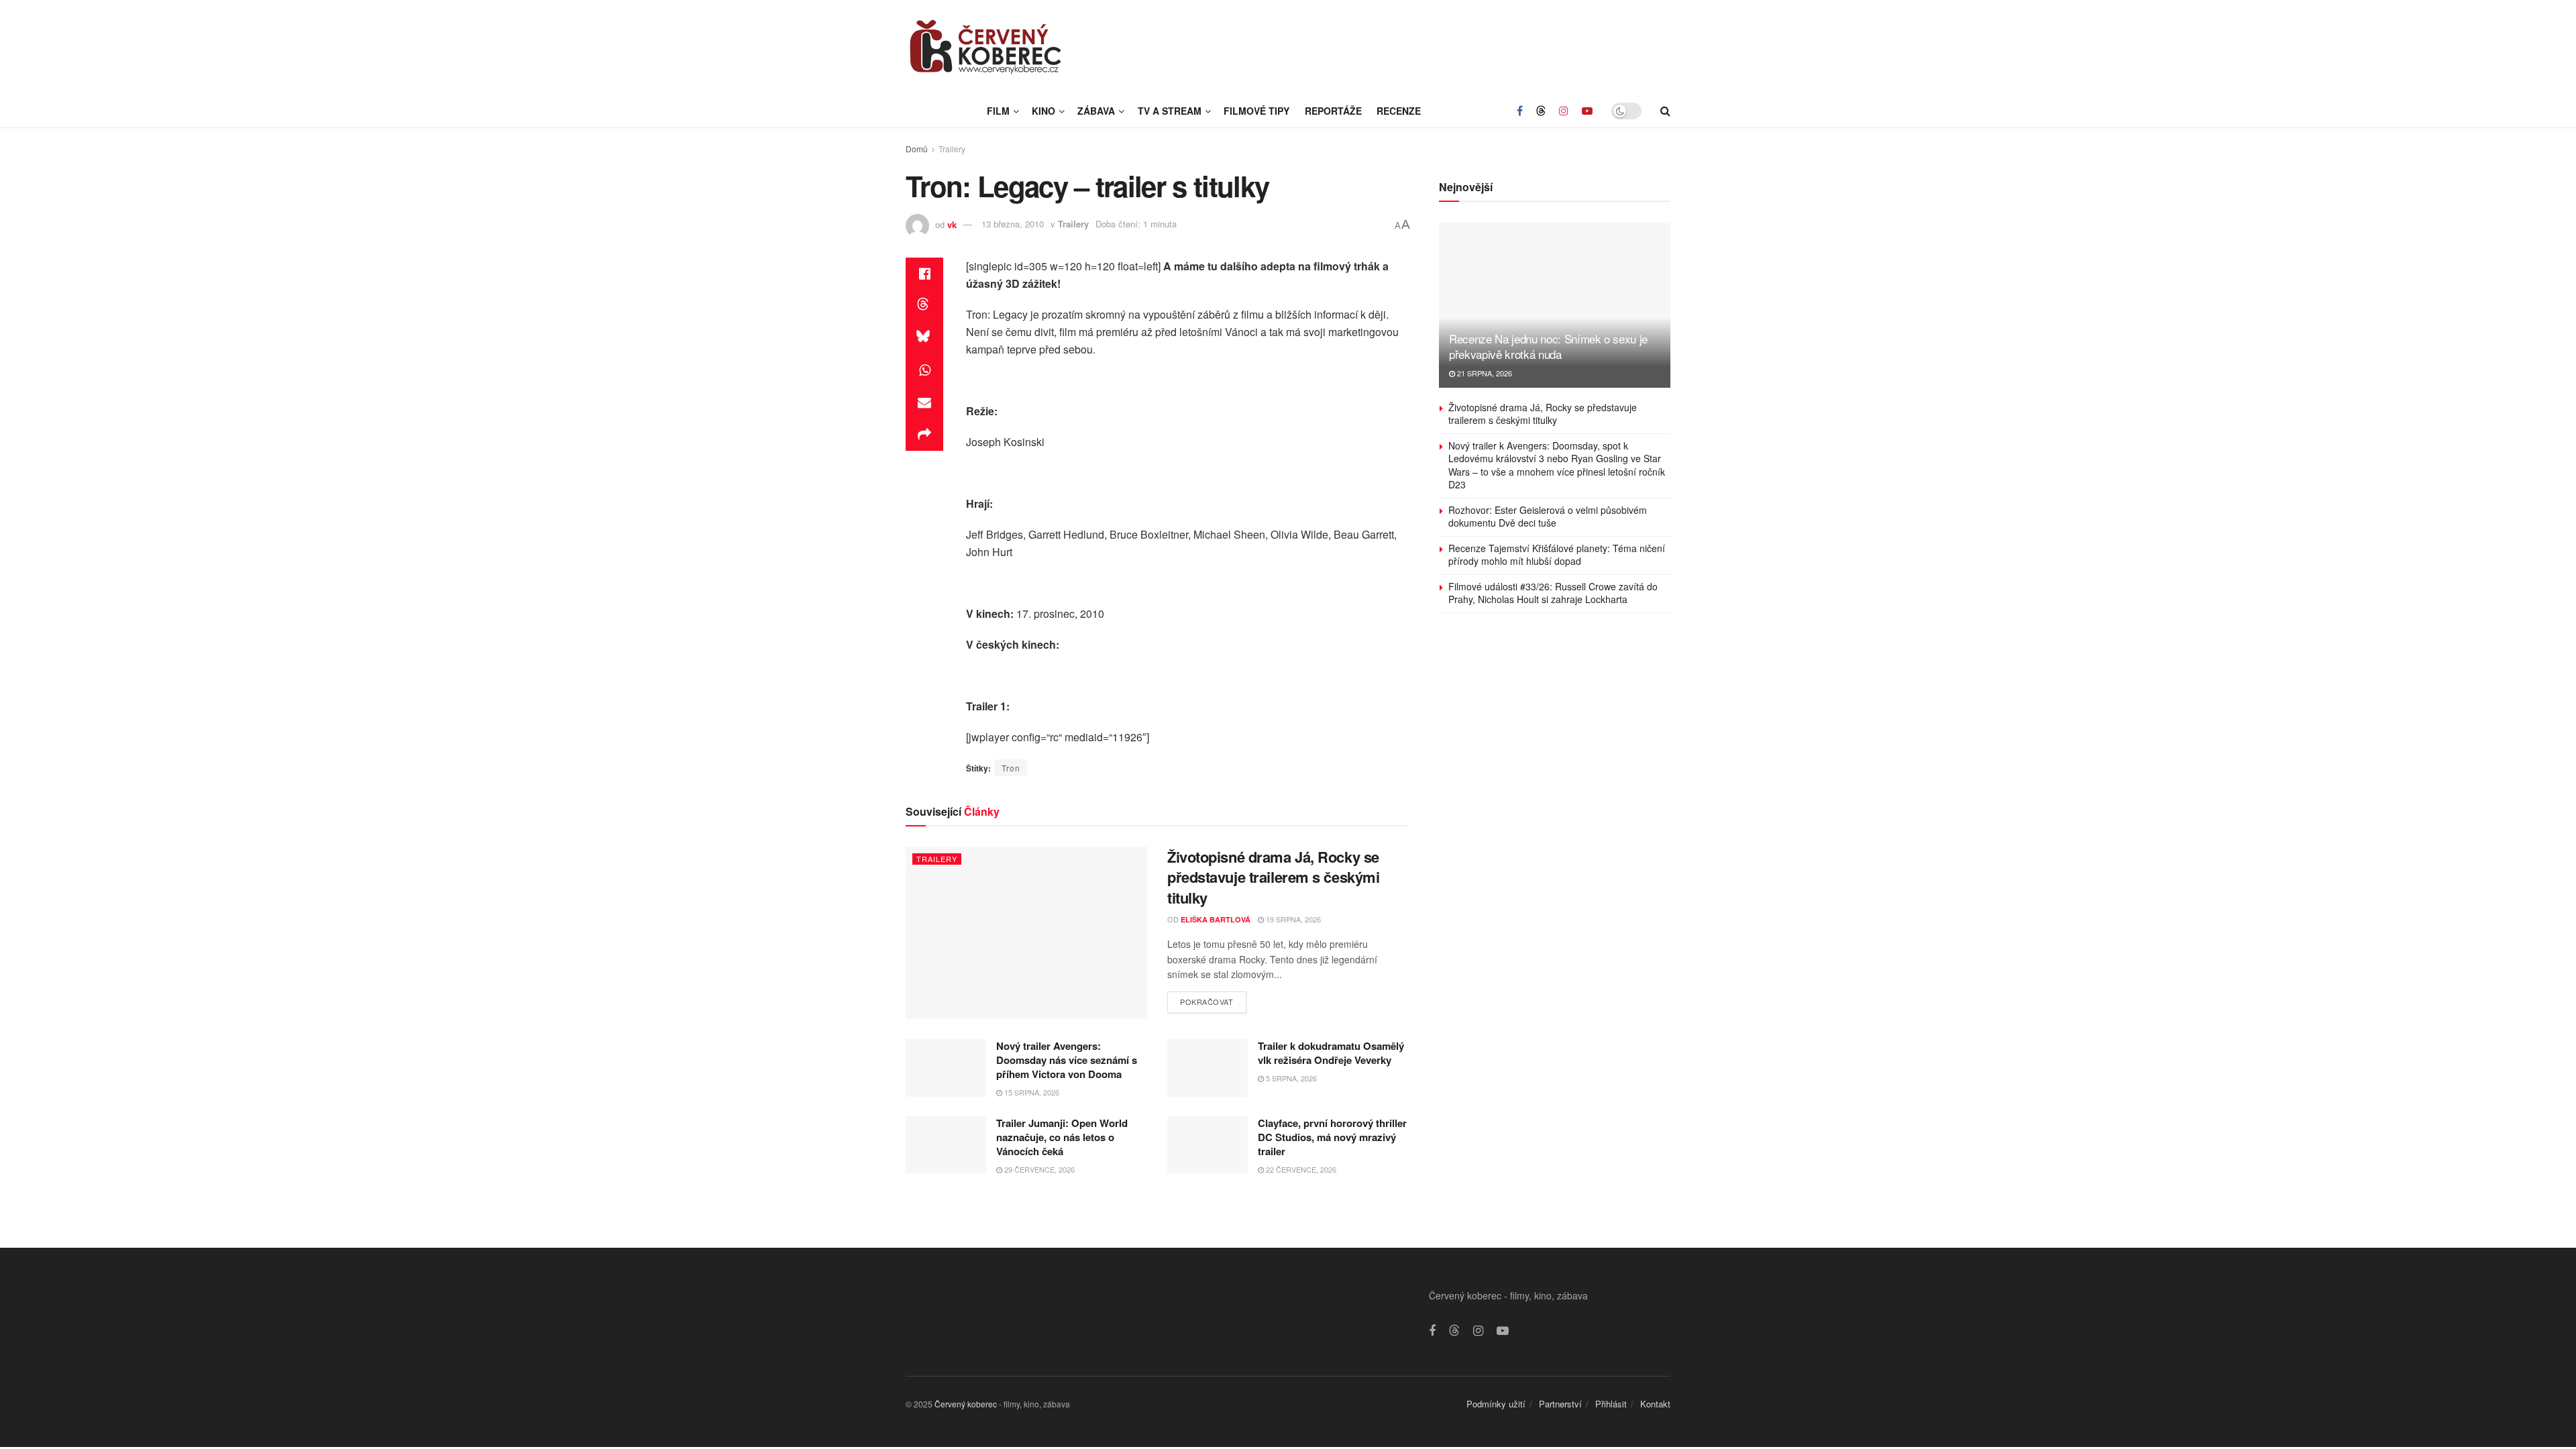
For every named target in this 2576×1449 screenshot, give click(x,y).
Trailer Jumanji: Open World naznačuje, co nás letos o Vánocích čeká (1062, 1137)
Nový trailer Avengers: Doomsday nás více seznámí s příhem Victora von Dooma (1067, 1060)
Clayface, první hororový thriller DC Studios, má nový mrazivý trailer (1332, 1137)
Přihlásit (1611, 1404)
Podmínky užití (1496, 1404)
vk (952, 224)
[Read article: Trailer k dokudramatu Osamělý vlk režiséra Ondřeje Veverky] (1207, 1068)
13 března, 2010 (1013, 224)
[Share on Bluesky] (924, 338)
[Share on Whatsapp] (924, 370)
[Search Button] (1665, 111)
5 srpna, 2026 (1290, 1078)
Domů (917, 149)
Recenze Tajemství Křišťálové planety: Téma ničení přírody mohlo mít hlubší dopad (1557, 555)
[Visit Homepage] (986, 47)
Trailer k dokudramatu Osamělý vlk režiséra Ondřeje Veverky (1331, 1053)
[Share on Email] (924, 402)
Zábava (1096, 111)
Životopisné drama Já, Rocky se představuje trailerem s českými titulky (1273, 877)
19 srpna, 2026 (1292, 919)
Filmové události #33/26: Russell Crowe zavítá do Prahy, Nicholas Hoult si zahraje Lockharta (1553, 593)
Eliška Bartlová (1216, 919)
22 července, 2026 (1300, 1169)
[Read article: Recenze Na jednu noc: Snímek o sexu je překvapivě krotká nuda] (1555, 305)
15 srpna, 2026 (1031, 1092)
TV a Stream (1170, 111)
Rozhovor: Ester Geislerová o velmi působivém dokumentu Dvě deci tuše (1548, 517)
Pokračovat (1213, 999)
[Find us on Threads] (1541, 111)
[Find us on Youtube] (1587, 111)
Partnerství (1560, 1404)
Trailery (952, 149)
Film (998, 111)
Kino (1043, 111)
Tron (1011, 768)
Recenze (1399, 111)
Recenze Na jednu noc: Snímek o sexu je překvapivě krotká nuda (1548, 346)
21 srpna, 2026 (1484, 373)
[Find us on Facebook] (1520, 111)
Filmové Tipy (1256, 111)
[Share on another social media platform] (924, 435)
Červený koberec (966, 1404)
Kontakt (1655, 1404)
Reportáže (1333, 111)
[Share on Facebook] (924, 274)
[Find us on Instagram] (1564, 111)
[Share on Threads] (924, 306)
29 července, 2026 (1038, 1169)
